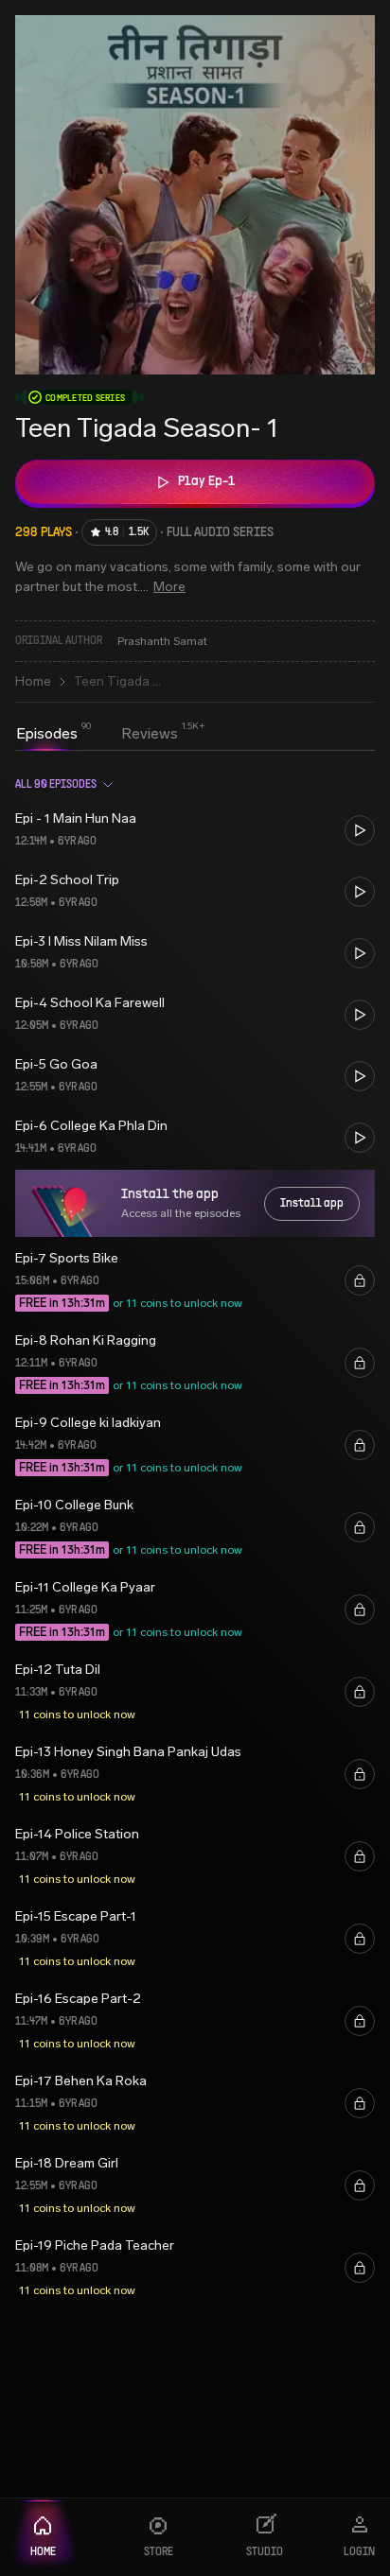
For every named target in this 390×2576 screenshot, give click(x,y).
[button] (195, 830)
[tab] (47, 734)
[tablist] (97, 736)
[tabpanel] (195, 1539)
